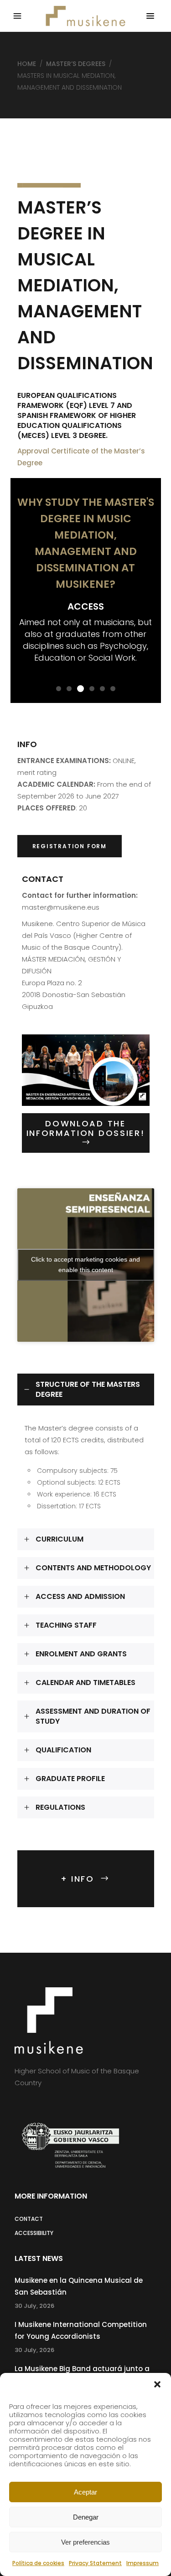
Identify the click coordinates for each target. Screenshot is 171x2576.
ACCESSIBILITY (34, 2233)
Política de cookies (38, 2563)
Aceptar (85, 2492)
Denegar (86, 2517)
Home (27, 64)
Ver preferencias (85, 2542)
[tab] (86, 1390)
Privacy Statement (95, 2563)
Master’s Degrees (76, 64)
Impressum (142, 2563)
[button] (157, 2384)
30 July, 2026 (34, 2306)
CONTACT (29, 2219)
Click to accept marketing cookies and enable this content (85, 1265)
